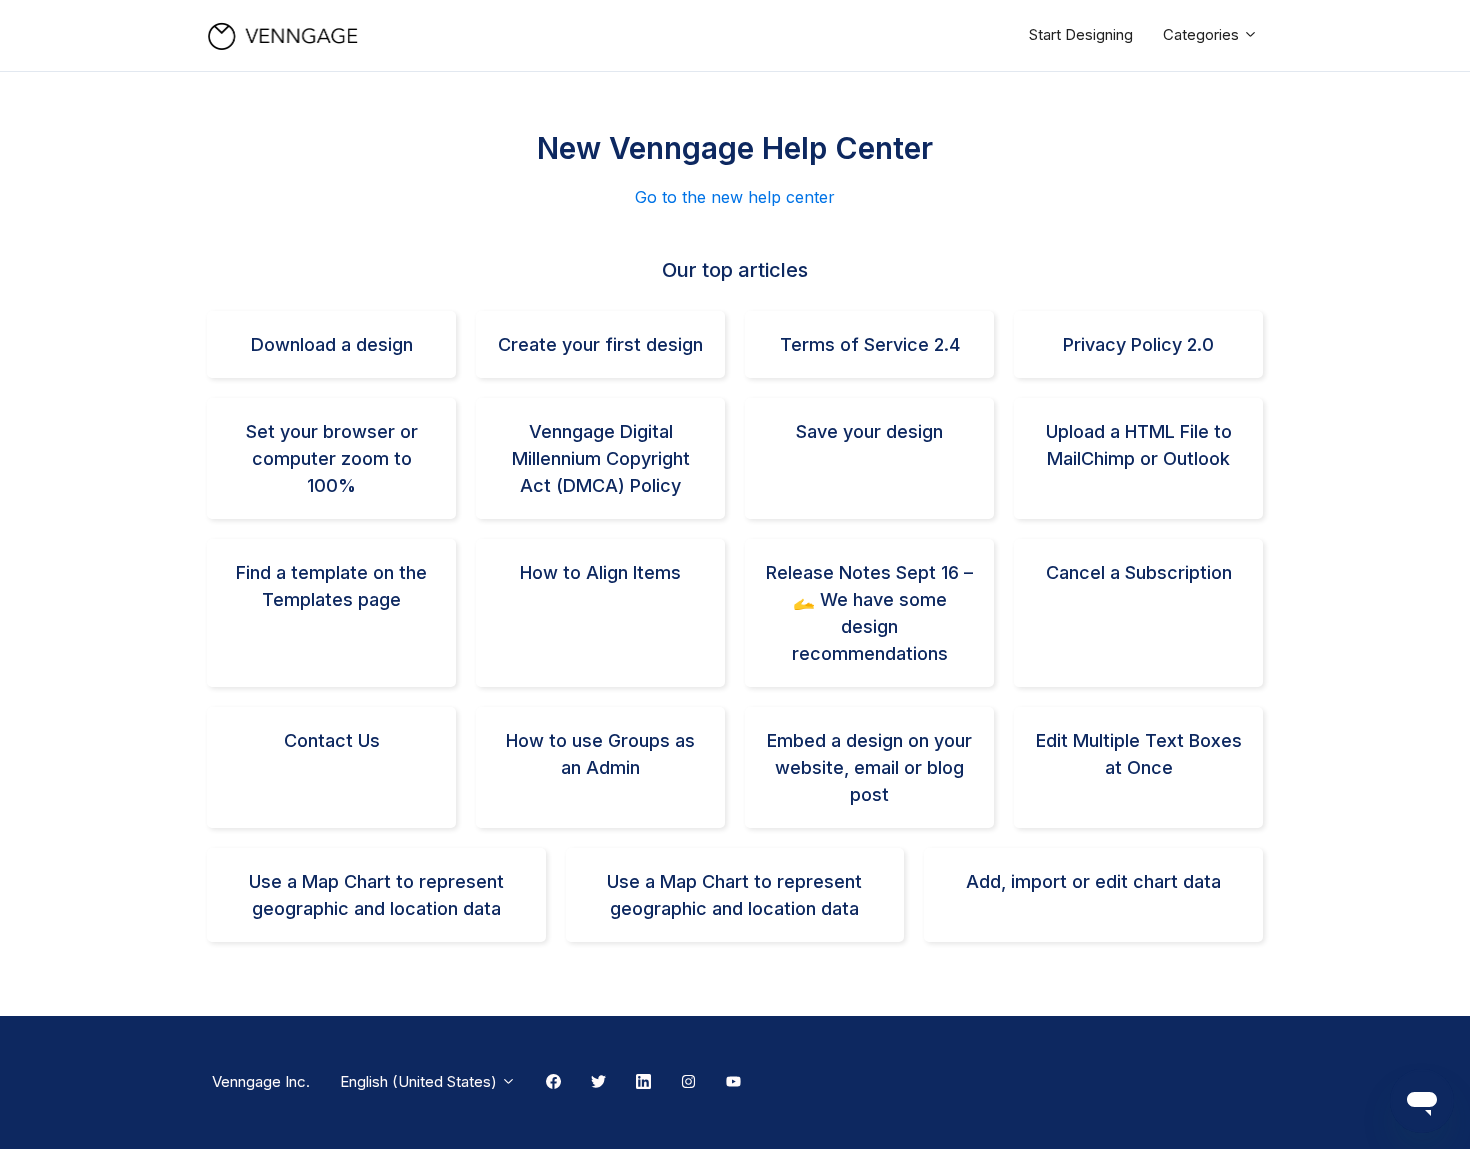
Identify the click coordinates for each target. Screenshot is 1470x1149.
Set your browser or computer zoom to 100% (332, 458)
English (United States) (420, 1081)
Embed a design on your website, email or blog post (869, 767)
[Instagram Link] (688, 1083)
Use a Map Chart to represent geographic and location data (376, 895)
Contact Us (332, 740)
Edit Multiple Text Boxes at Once (1139, 754)
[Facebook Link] (553, 1083)
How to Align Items (600, 572)
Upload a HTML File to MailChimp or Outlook (1139, 445)
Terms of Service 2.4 (870, 344)
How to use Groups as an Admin (600, 754)
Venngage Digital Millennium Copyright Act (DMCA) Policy (601, 458)
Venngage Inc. (261, 1081)
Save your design (869, 431)
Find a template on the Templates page (331, 586)
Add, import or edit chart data (1093, 881)
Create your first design (600, 344)
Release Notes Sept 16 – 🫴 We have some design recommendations (869, 613)
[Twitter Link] (598, 1083)
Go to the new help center (735, 197)
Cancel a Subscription (1139, 572)
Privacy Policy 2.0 (1138, 344)
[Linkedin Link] (643, 1083)
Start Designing (1081, 34)
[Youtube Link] (733, 1083)
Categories (1203, 34)
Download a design (332, 344)
